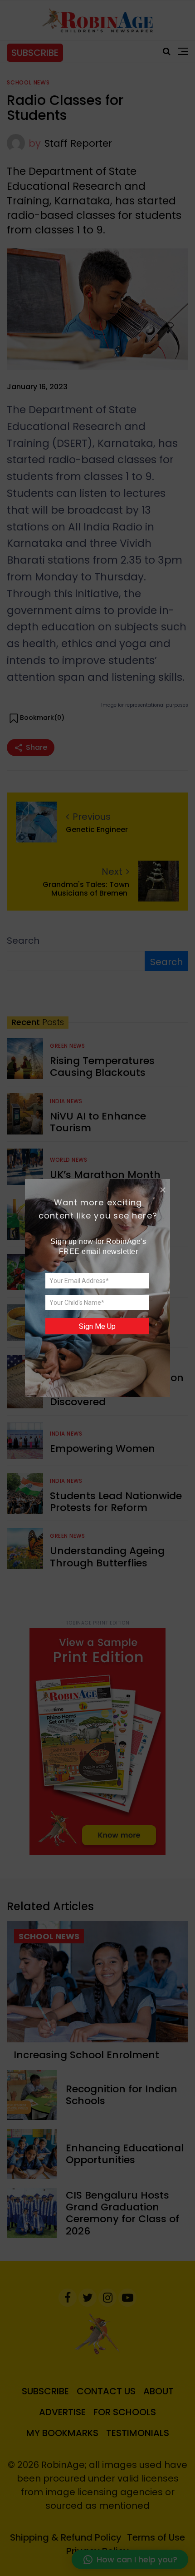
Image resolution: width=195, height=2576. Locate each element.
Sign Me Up (97, 1326)
